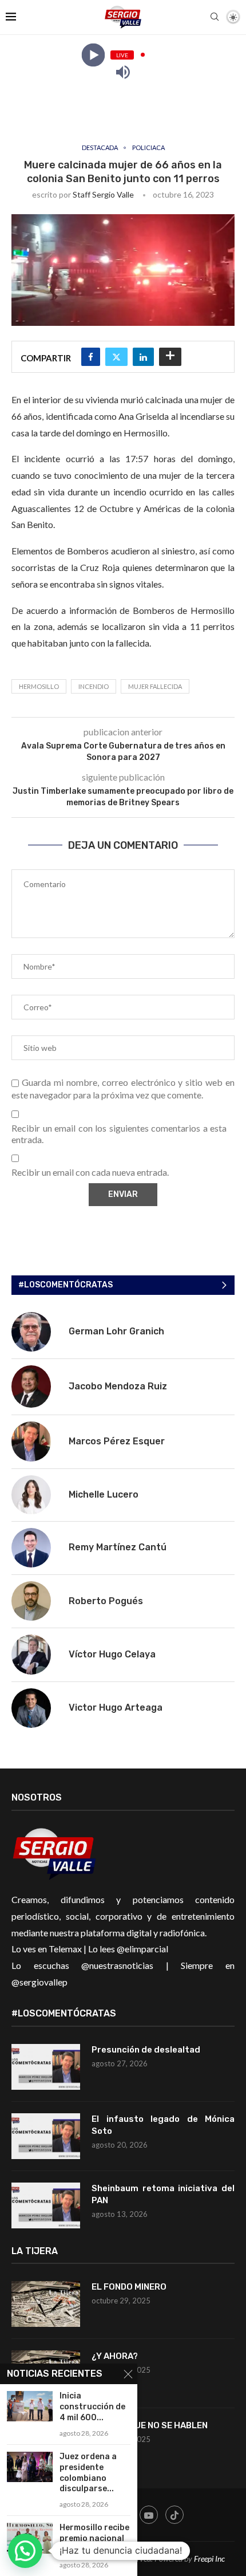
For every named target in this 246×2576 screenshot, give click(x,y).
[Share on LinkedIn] (143, 357)
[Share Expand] (170, 357)
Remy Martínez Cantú (118, 1547)
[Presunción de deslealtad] (46, 2067)
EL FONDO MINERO (129, 2287)
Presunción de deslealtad (146, 2050)
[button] (25, 2551)
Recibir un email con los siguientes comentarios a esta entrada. (119, 1134)
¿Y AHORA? (115, 2356)
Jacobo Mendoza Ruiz (118, 1386)
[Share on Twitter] (116, 357)
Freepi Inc (209, 2559)
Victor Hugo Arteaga (116, 1708)
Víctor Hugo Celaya (112, 1654)
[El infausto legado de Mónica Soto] (46, 2136)
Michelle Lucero (104, 1494)
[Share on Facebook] (91, 357)
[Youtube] (149, 2515)
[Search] (215, 17)
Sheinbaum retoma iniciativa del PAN (163, 2194)
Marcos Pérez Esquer (117, 1441)
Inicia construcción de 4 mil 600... (92, 2407)
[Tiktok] (174, 2515)
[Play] (93, 55)
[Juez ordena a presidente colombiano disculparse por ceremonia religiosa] (30, 2467)
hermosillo (39, 686)
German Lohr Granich (116, 1331)
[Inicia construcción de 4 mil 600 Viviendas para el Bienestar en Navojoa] (30, 2406)
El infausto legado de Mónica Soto (163, 2125)
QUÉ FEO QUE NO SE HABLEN (150, 2425)
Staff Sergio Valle (103, 194)
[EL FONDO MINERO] (46, 2304)
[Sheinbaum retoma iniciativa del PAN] (46, 2205)
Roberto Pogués (106, 1601)
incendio (94, 686)
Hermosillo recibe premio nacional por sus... (94, 2538)
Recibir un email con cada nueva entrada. (90, 1172)
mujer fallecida (155, 686)
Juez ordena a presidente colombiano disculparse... (88, 2473)
